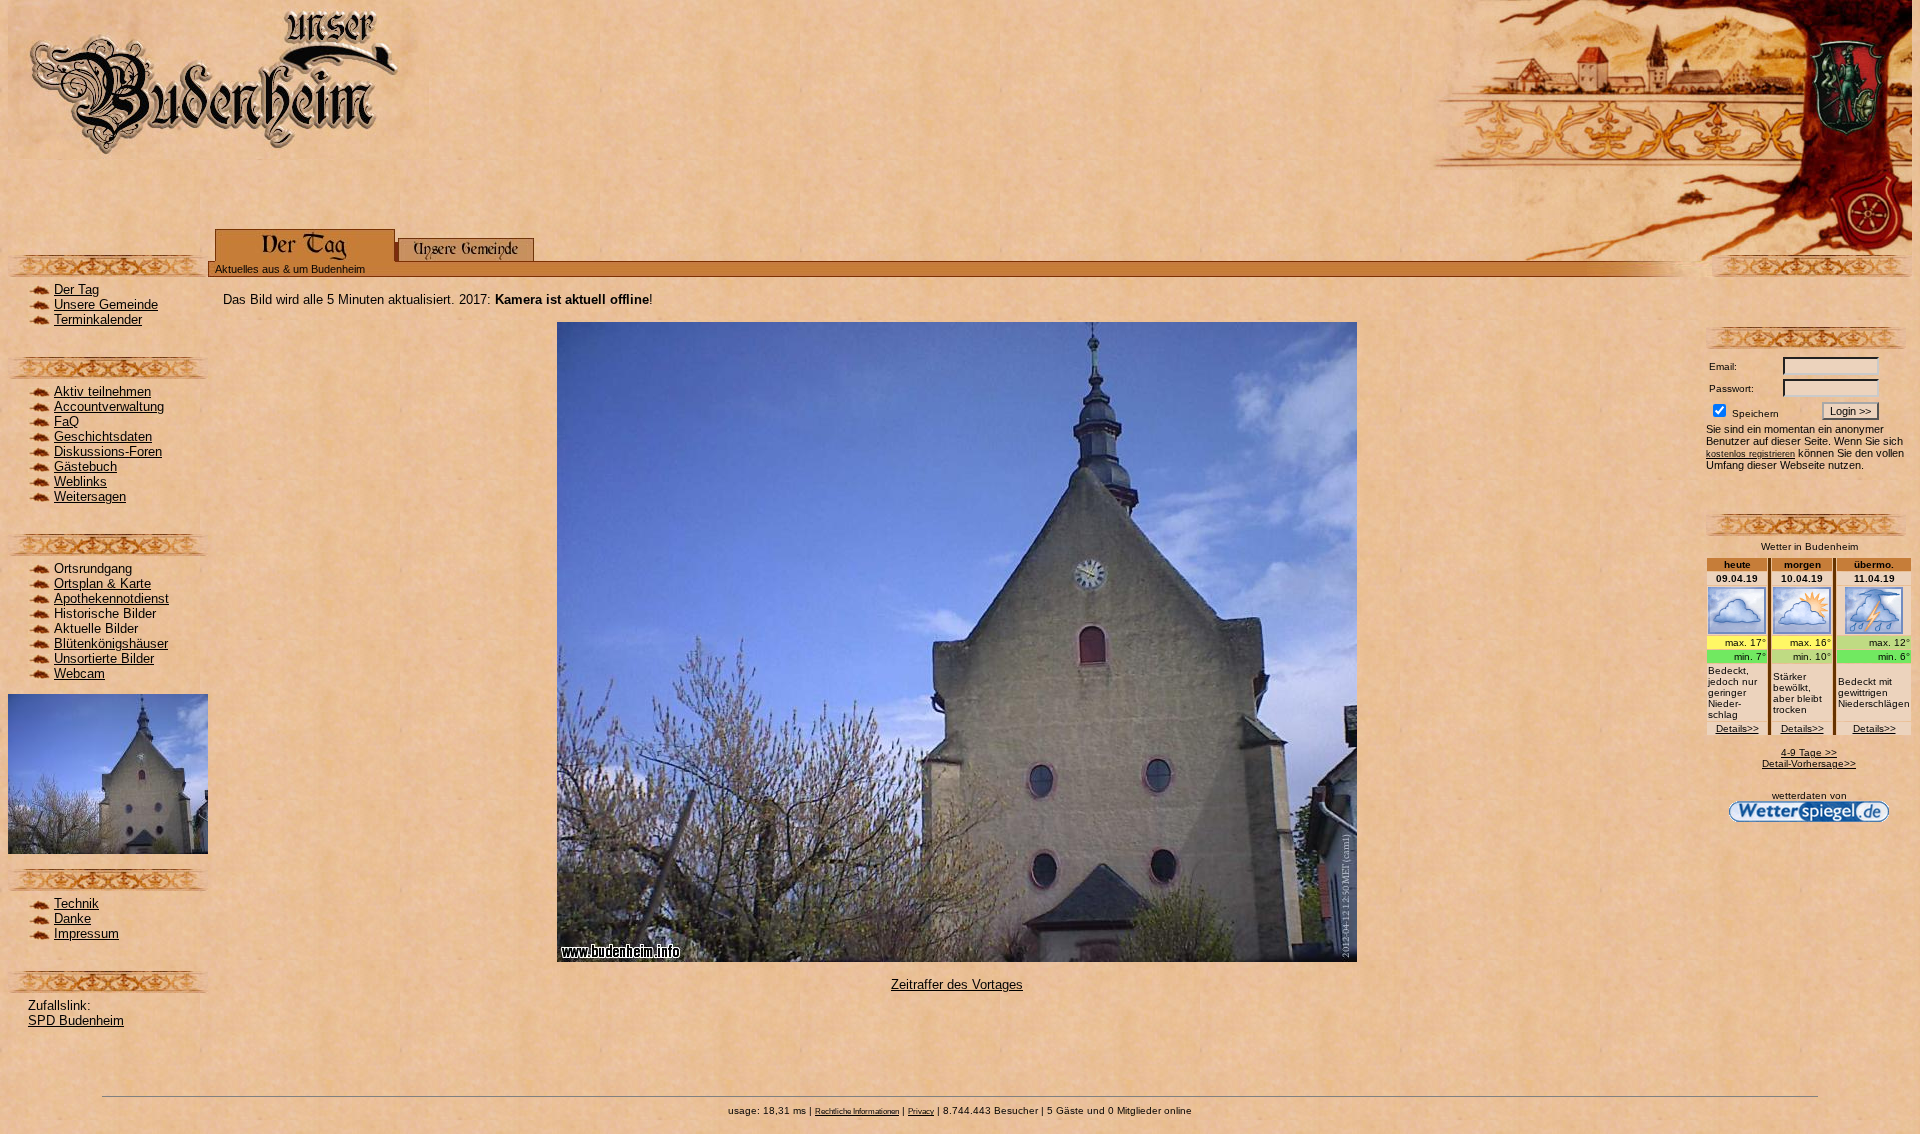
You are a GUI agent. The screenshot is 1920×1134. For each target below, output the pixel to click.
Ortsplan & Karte (102, 583)
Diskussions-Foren (108, 451)
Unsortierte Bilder (104, 658)
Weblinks (80, 481)
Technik (76, 903)
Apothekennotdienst (111, 598)
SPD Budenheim (76, 1020)
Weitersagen (90, 496)
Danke (72, 918)
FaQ (66, 421)
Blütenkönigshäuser (111, 643)
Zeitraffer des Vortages (957, 984)
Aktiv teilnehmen (102, 391)
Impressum (86, 933)
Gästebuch (85, 466)
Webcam (79, 673)
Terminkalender (98, 319)
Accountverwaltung (109, 406)
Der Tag (76, 289)
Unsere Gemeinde (106, 304)
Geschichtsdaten (103, 436)
